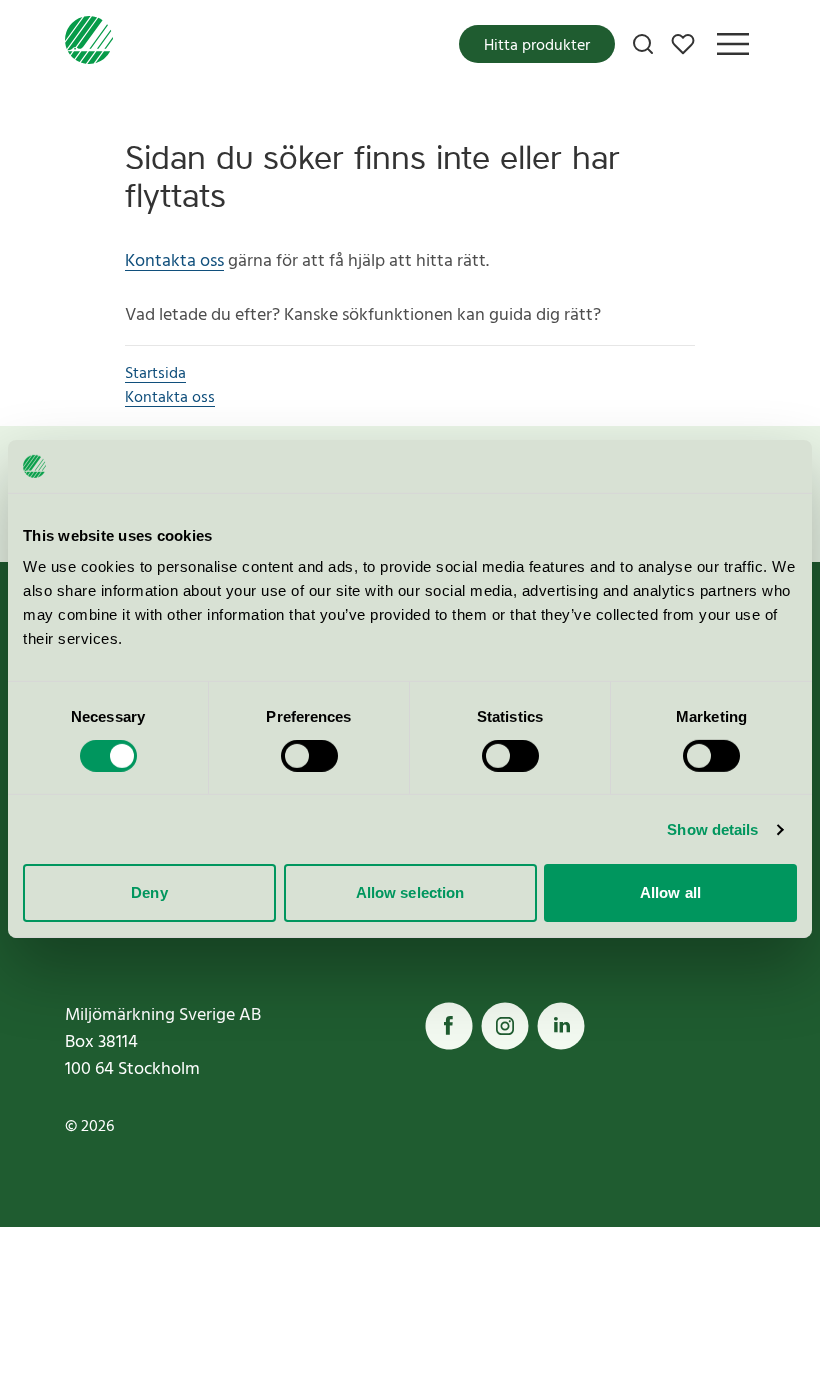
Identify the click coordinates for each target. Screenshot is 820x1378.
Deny (149, 892)
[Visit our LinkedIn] (561, 1026)
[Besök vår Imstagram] (505, 1026)
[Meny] (733, 44)
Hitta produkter (537, 46)
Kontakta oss (174, 261)
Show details (712, 829)
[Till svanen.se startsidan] (89, 44)
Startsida (155, 374)
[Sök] (643, 44)
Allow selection (410, 892)
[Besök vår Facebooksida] (449, 1026)
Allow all (670, 892)
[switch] (309, 756)
